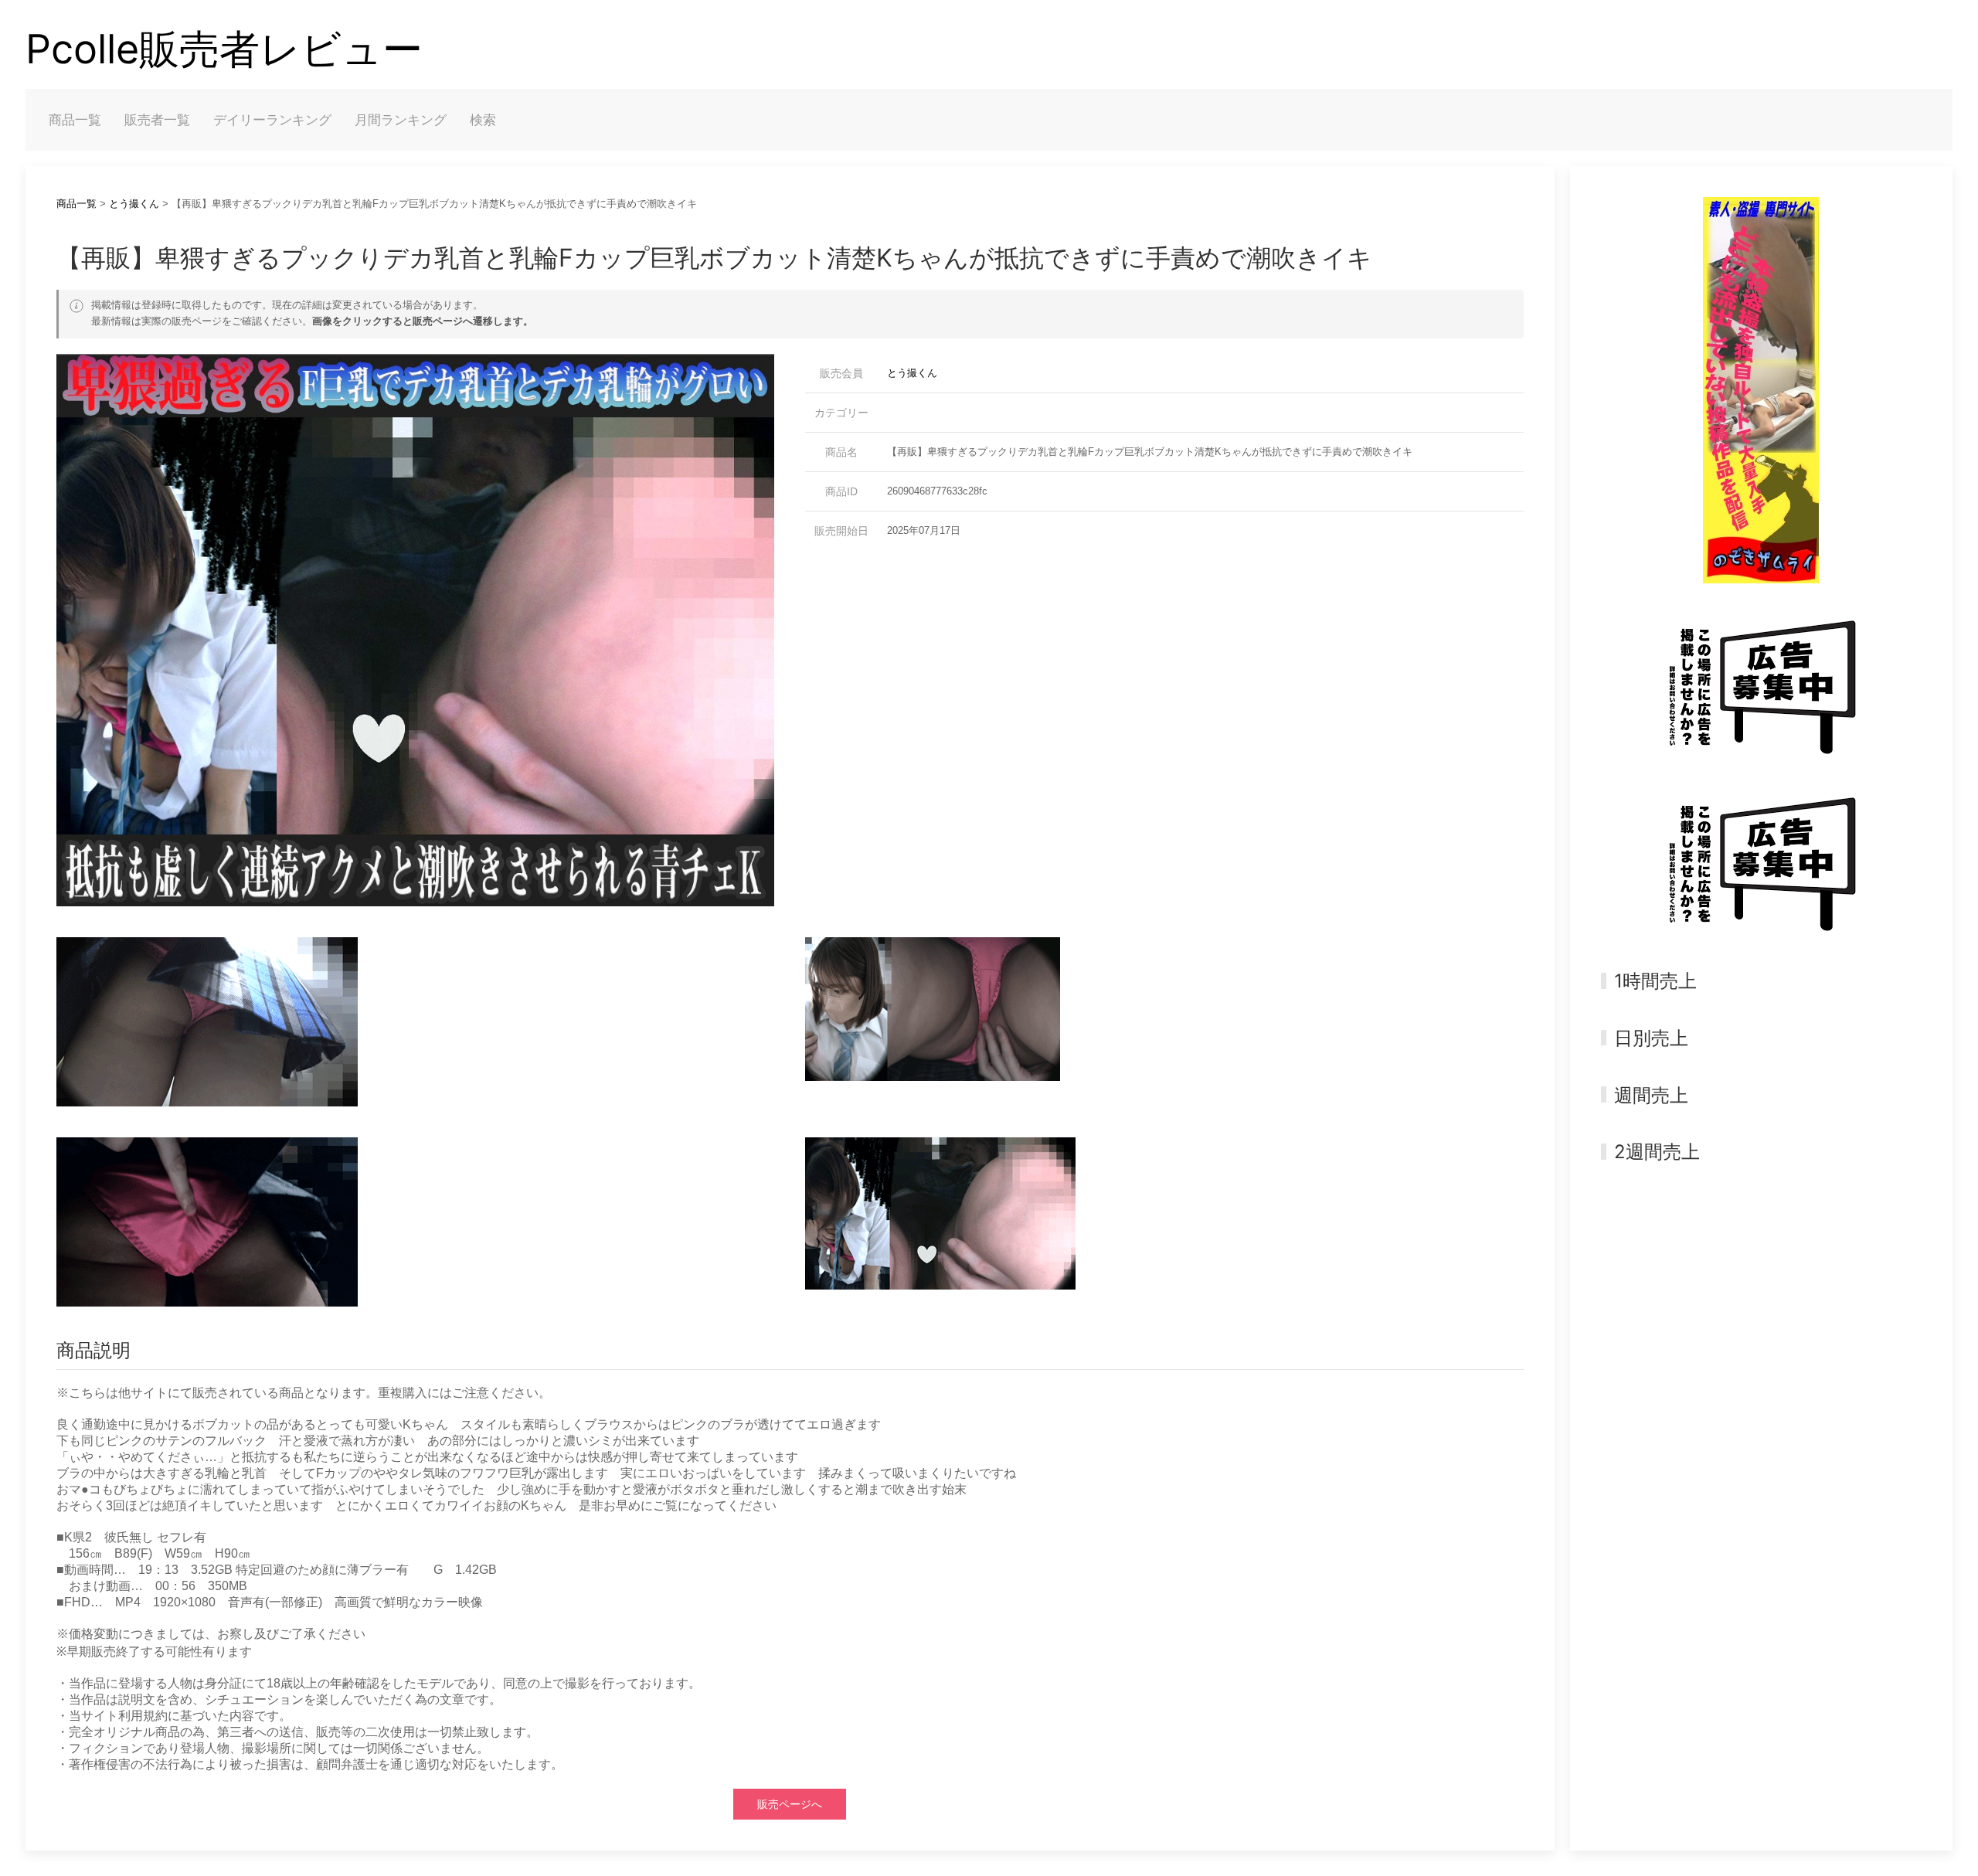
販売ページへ (790, 1804)
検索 (483, 120)
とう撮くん (134, 204)
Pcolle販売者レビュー (224, 49)
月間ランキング (401, 120)
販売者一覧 (157, 120)
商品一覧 (75, 120)
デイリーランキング (272, 120)
